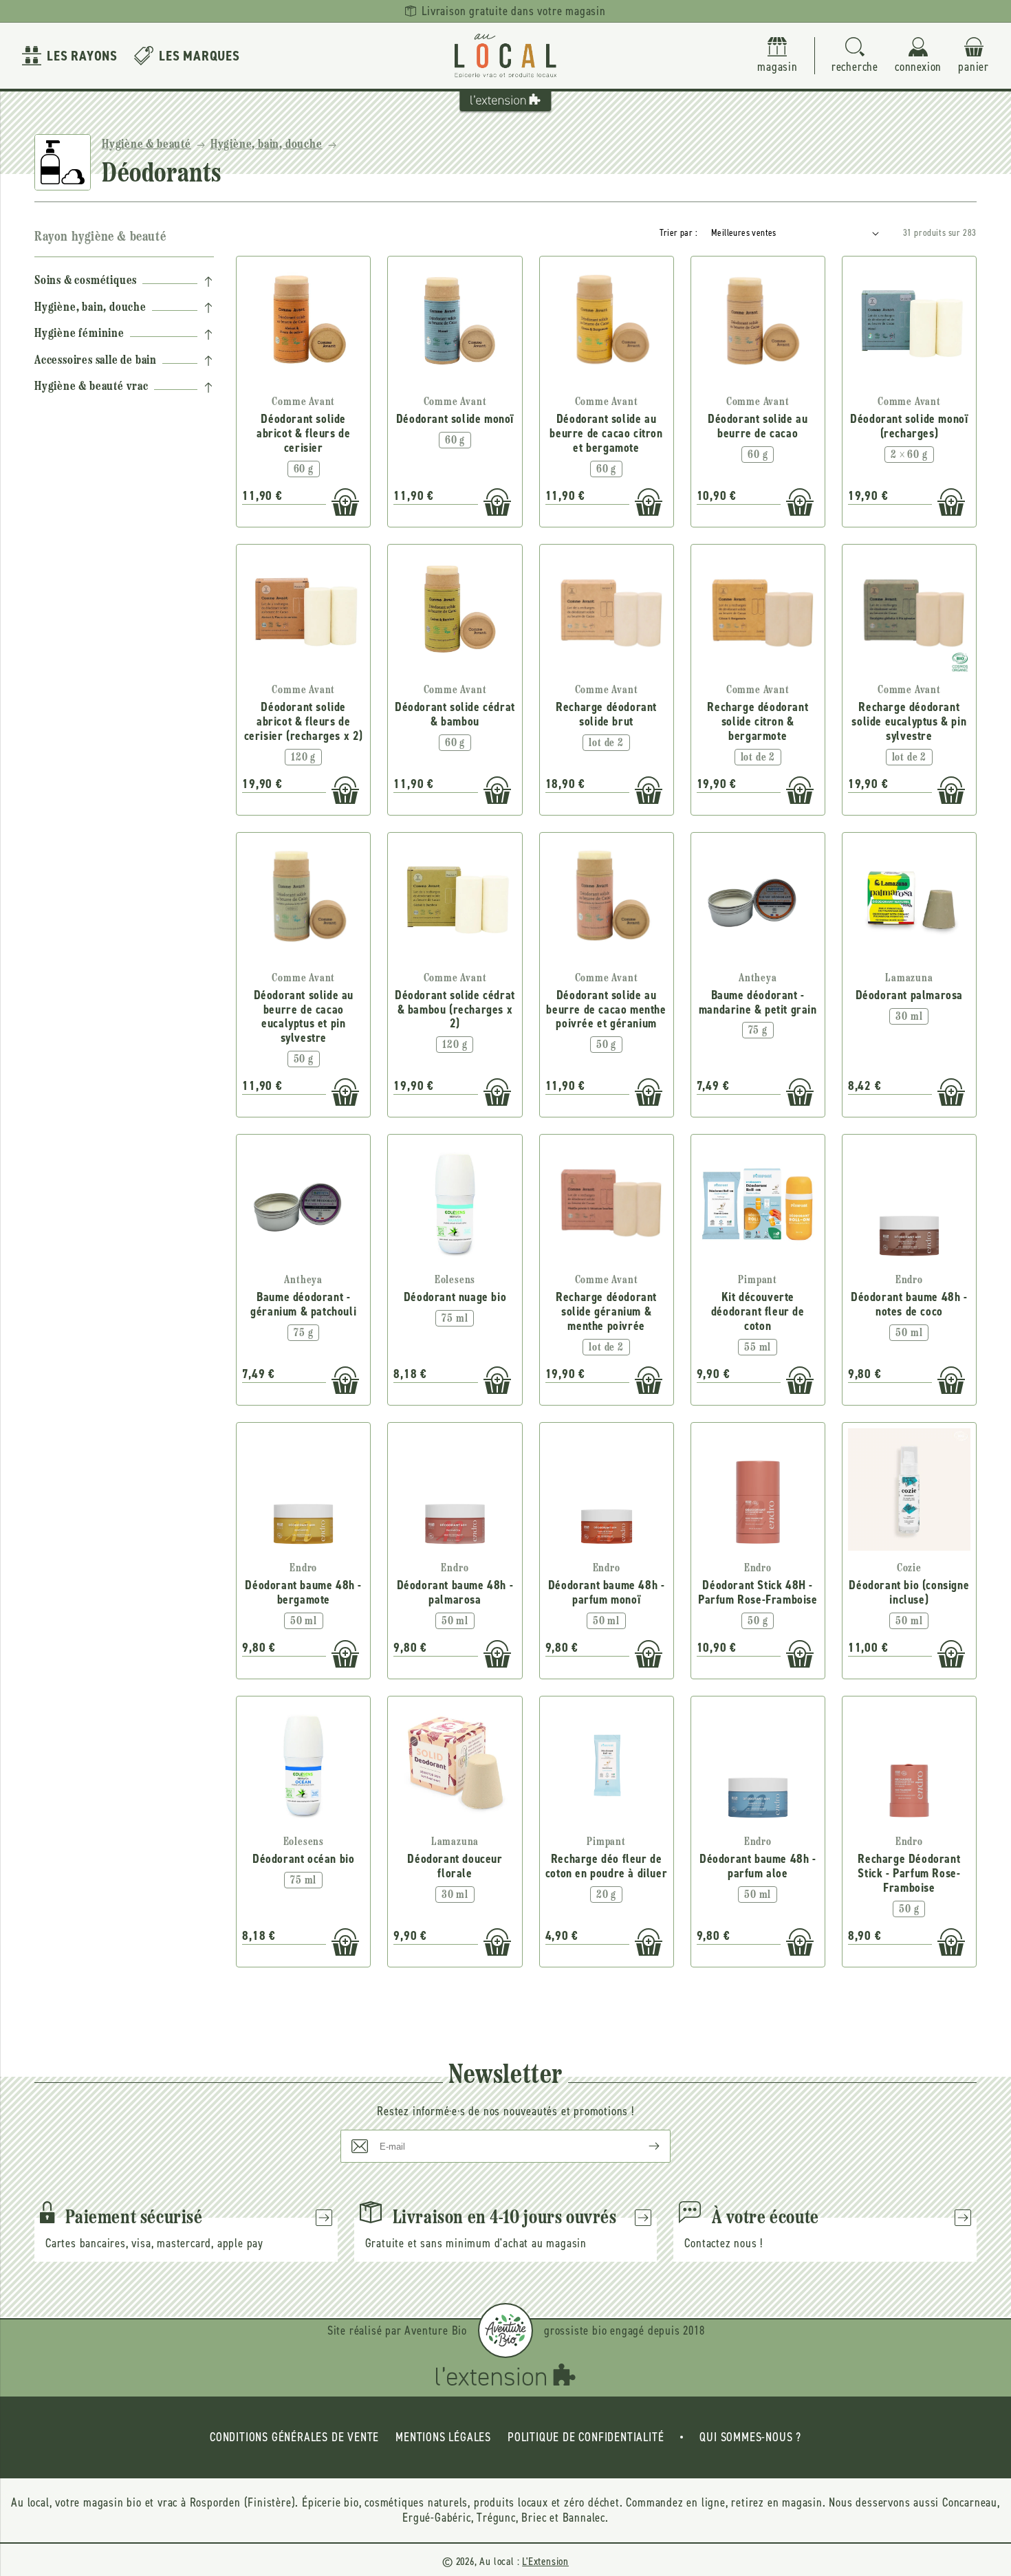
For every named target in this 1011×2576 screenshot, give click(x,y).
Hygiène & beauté (146, 145)
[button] (855, 56)
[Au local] (505, 56)
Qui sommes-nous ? (750, 2437)
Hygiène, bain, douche (267, 145)
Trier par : (678, 233)
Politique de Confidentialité (586, 2437)
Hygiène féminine (79, 334)
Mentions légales (443, 2437)
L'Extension (545, 2561)
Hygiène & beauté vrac (91, 387)
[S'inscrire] (643, 2146)
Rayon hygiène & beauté (100, 237)
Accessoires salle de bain (96, 361)
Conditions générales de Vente (294, 2437)
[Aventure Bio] (505, 2331)
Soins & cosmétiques (86, 281)
